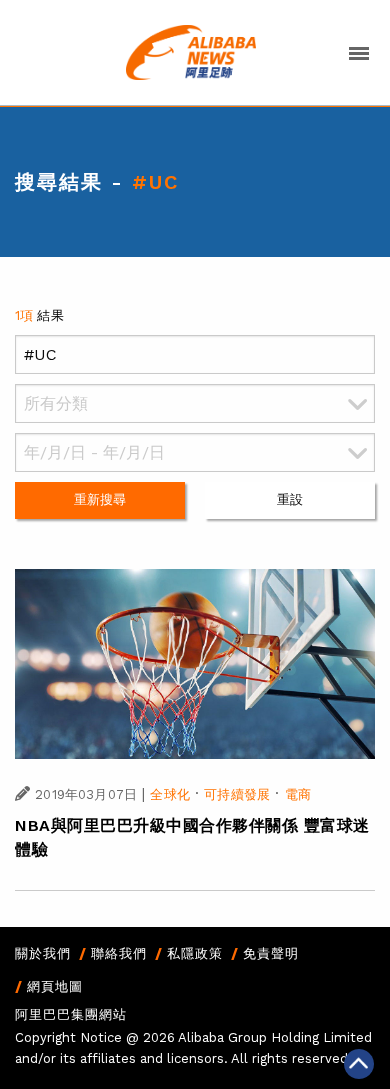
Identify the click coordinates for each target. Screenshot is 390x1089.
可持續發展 (237, 794)
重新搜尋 (100, 499)
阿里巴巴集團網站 (71, 1014)
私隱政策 (195, 953)
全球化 (169, 794)
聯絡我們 (119, 953)
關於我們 (43, 953)
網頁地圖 (55, 986)
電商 (298, 794)
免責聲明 (271, 953)
